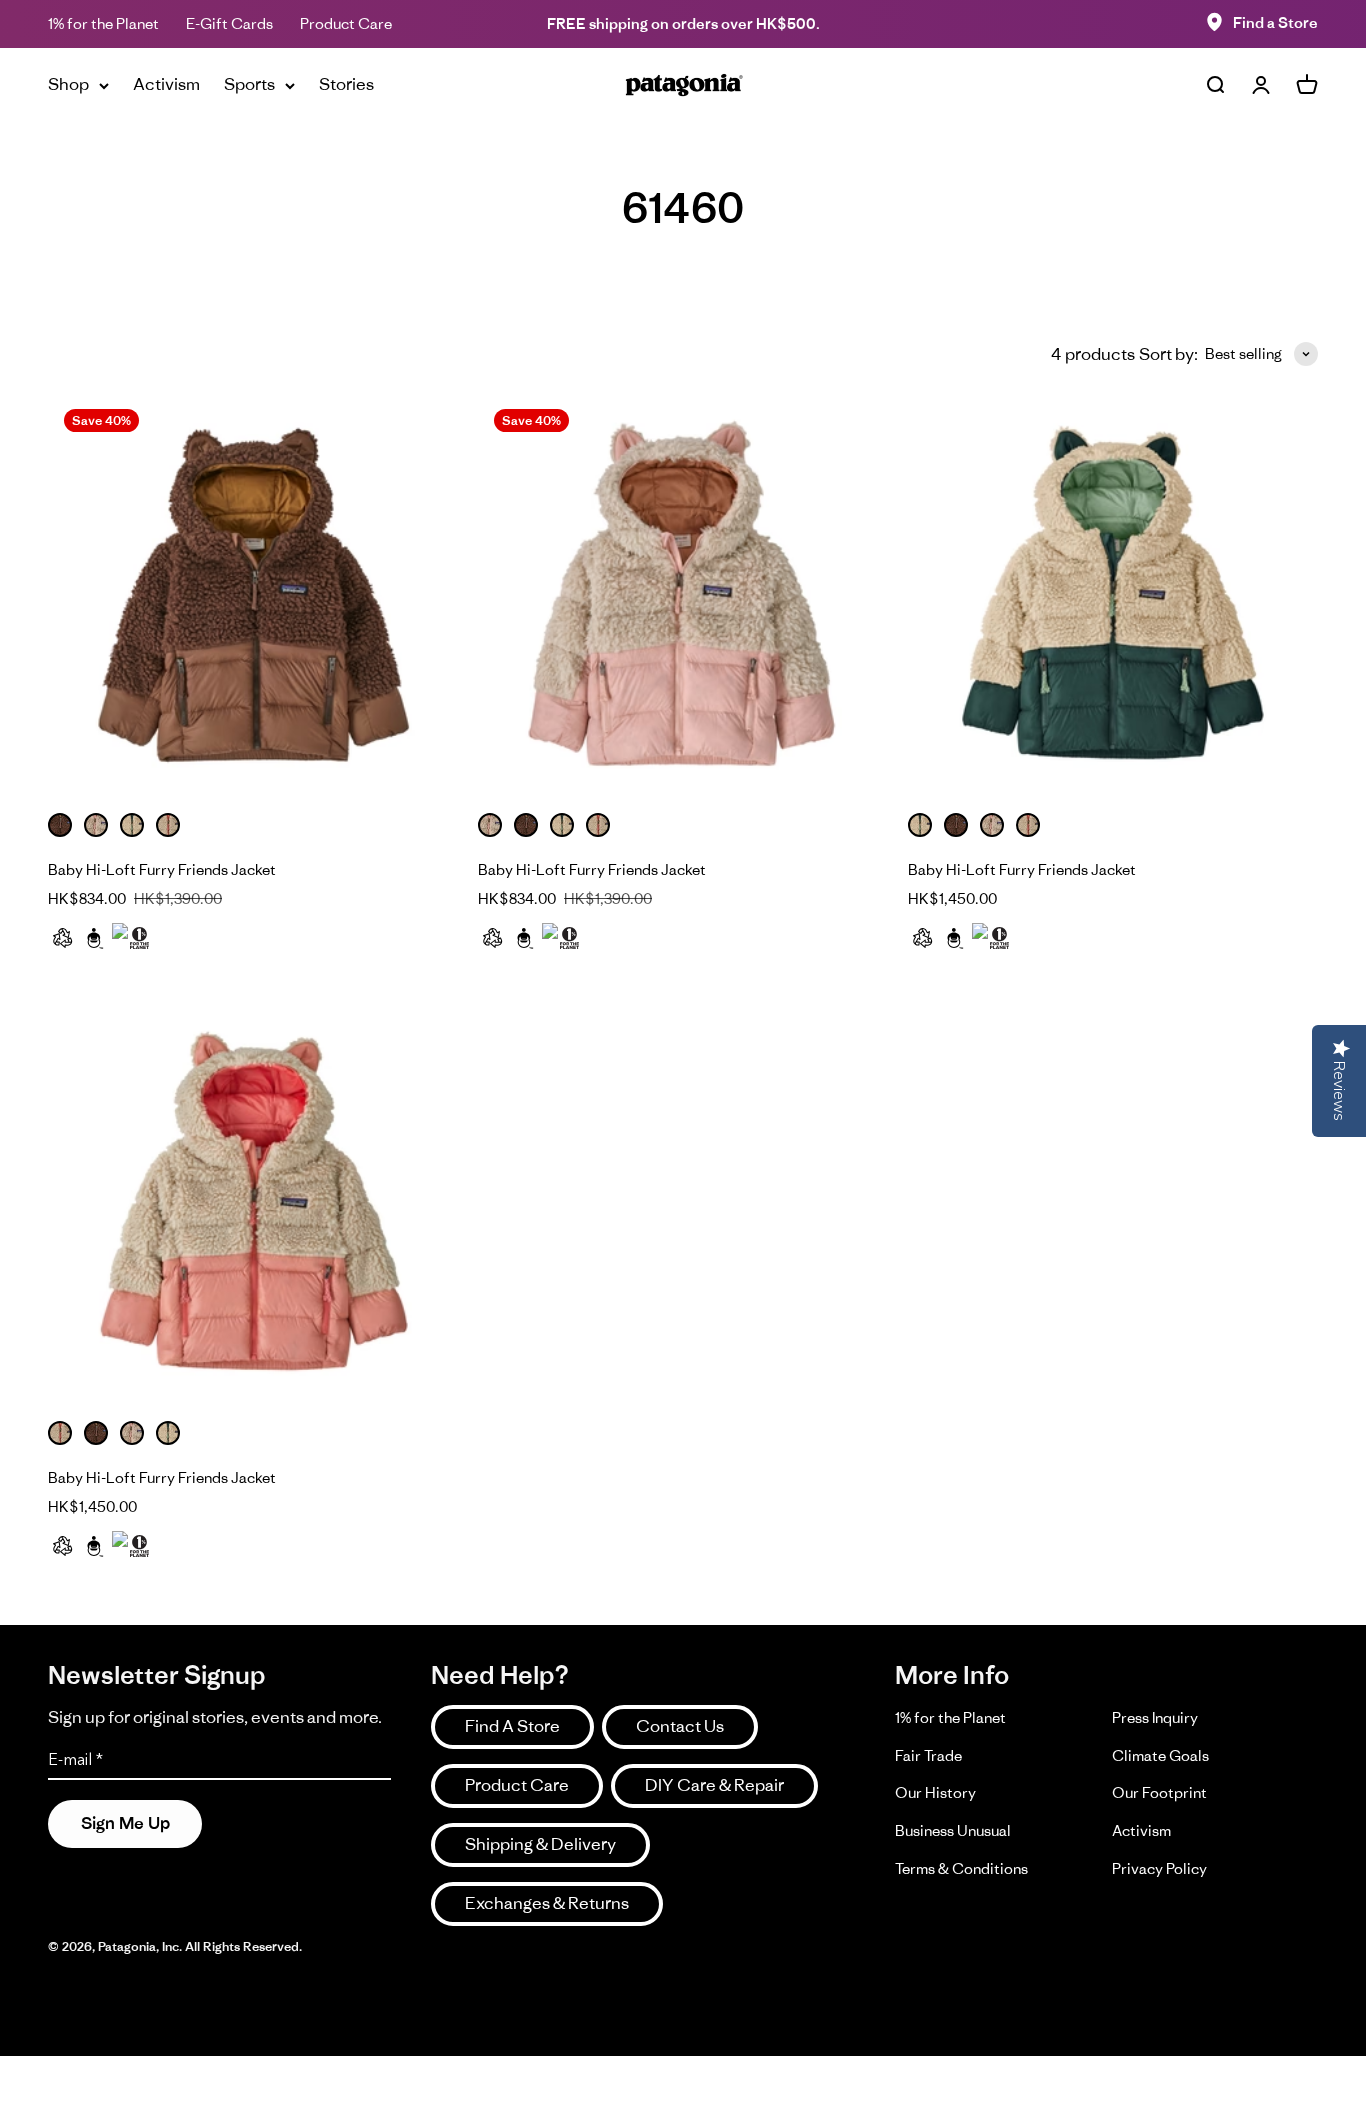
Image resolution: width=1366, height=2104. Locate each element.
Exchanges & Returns (547, 1903)
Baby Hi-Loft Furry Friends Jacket (162, 869)
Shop (68, 84)
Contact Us (680, 1726)
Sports (249, 84)
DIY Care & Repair (714, 1785)
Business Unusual (953, 1830)
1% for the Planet (103, 23)
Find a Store (1275, 22)
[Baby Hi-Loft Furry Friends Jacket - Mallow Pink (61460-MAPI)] (683, 598)
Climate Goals (1160, 1755)
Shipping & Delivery (540, 1844)
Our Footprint (1159, 1792)
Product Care (346, 23)
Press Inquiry (1155, 1717)
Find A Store (512, 1726)
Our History (935, 1792)
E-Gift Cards (229, 23)
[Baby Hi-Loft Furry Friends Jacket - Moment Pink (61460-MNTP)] (253, 1206)
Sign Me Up (125, 1823)
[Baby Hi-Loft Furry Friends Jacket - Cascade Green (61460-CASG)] (1113, 598)
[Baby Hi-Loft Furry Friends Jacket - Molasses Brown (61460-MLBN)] (253, 598)
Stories (346, 84)
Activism (166, 84)
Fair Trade (928, 1755)
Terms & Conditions (961, 1868)
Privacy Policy (1159, 1868)
